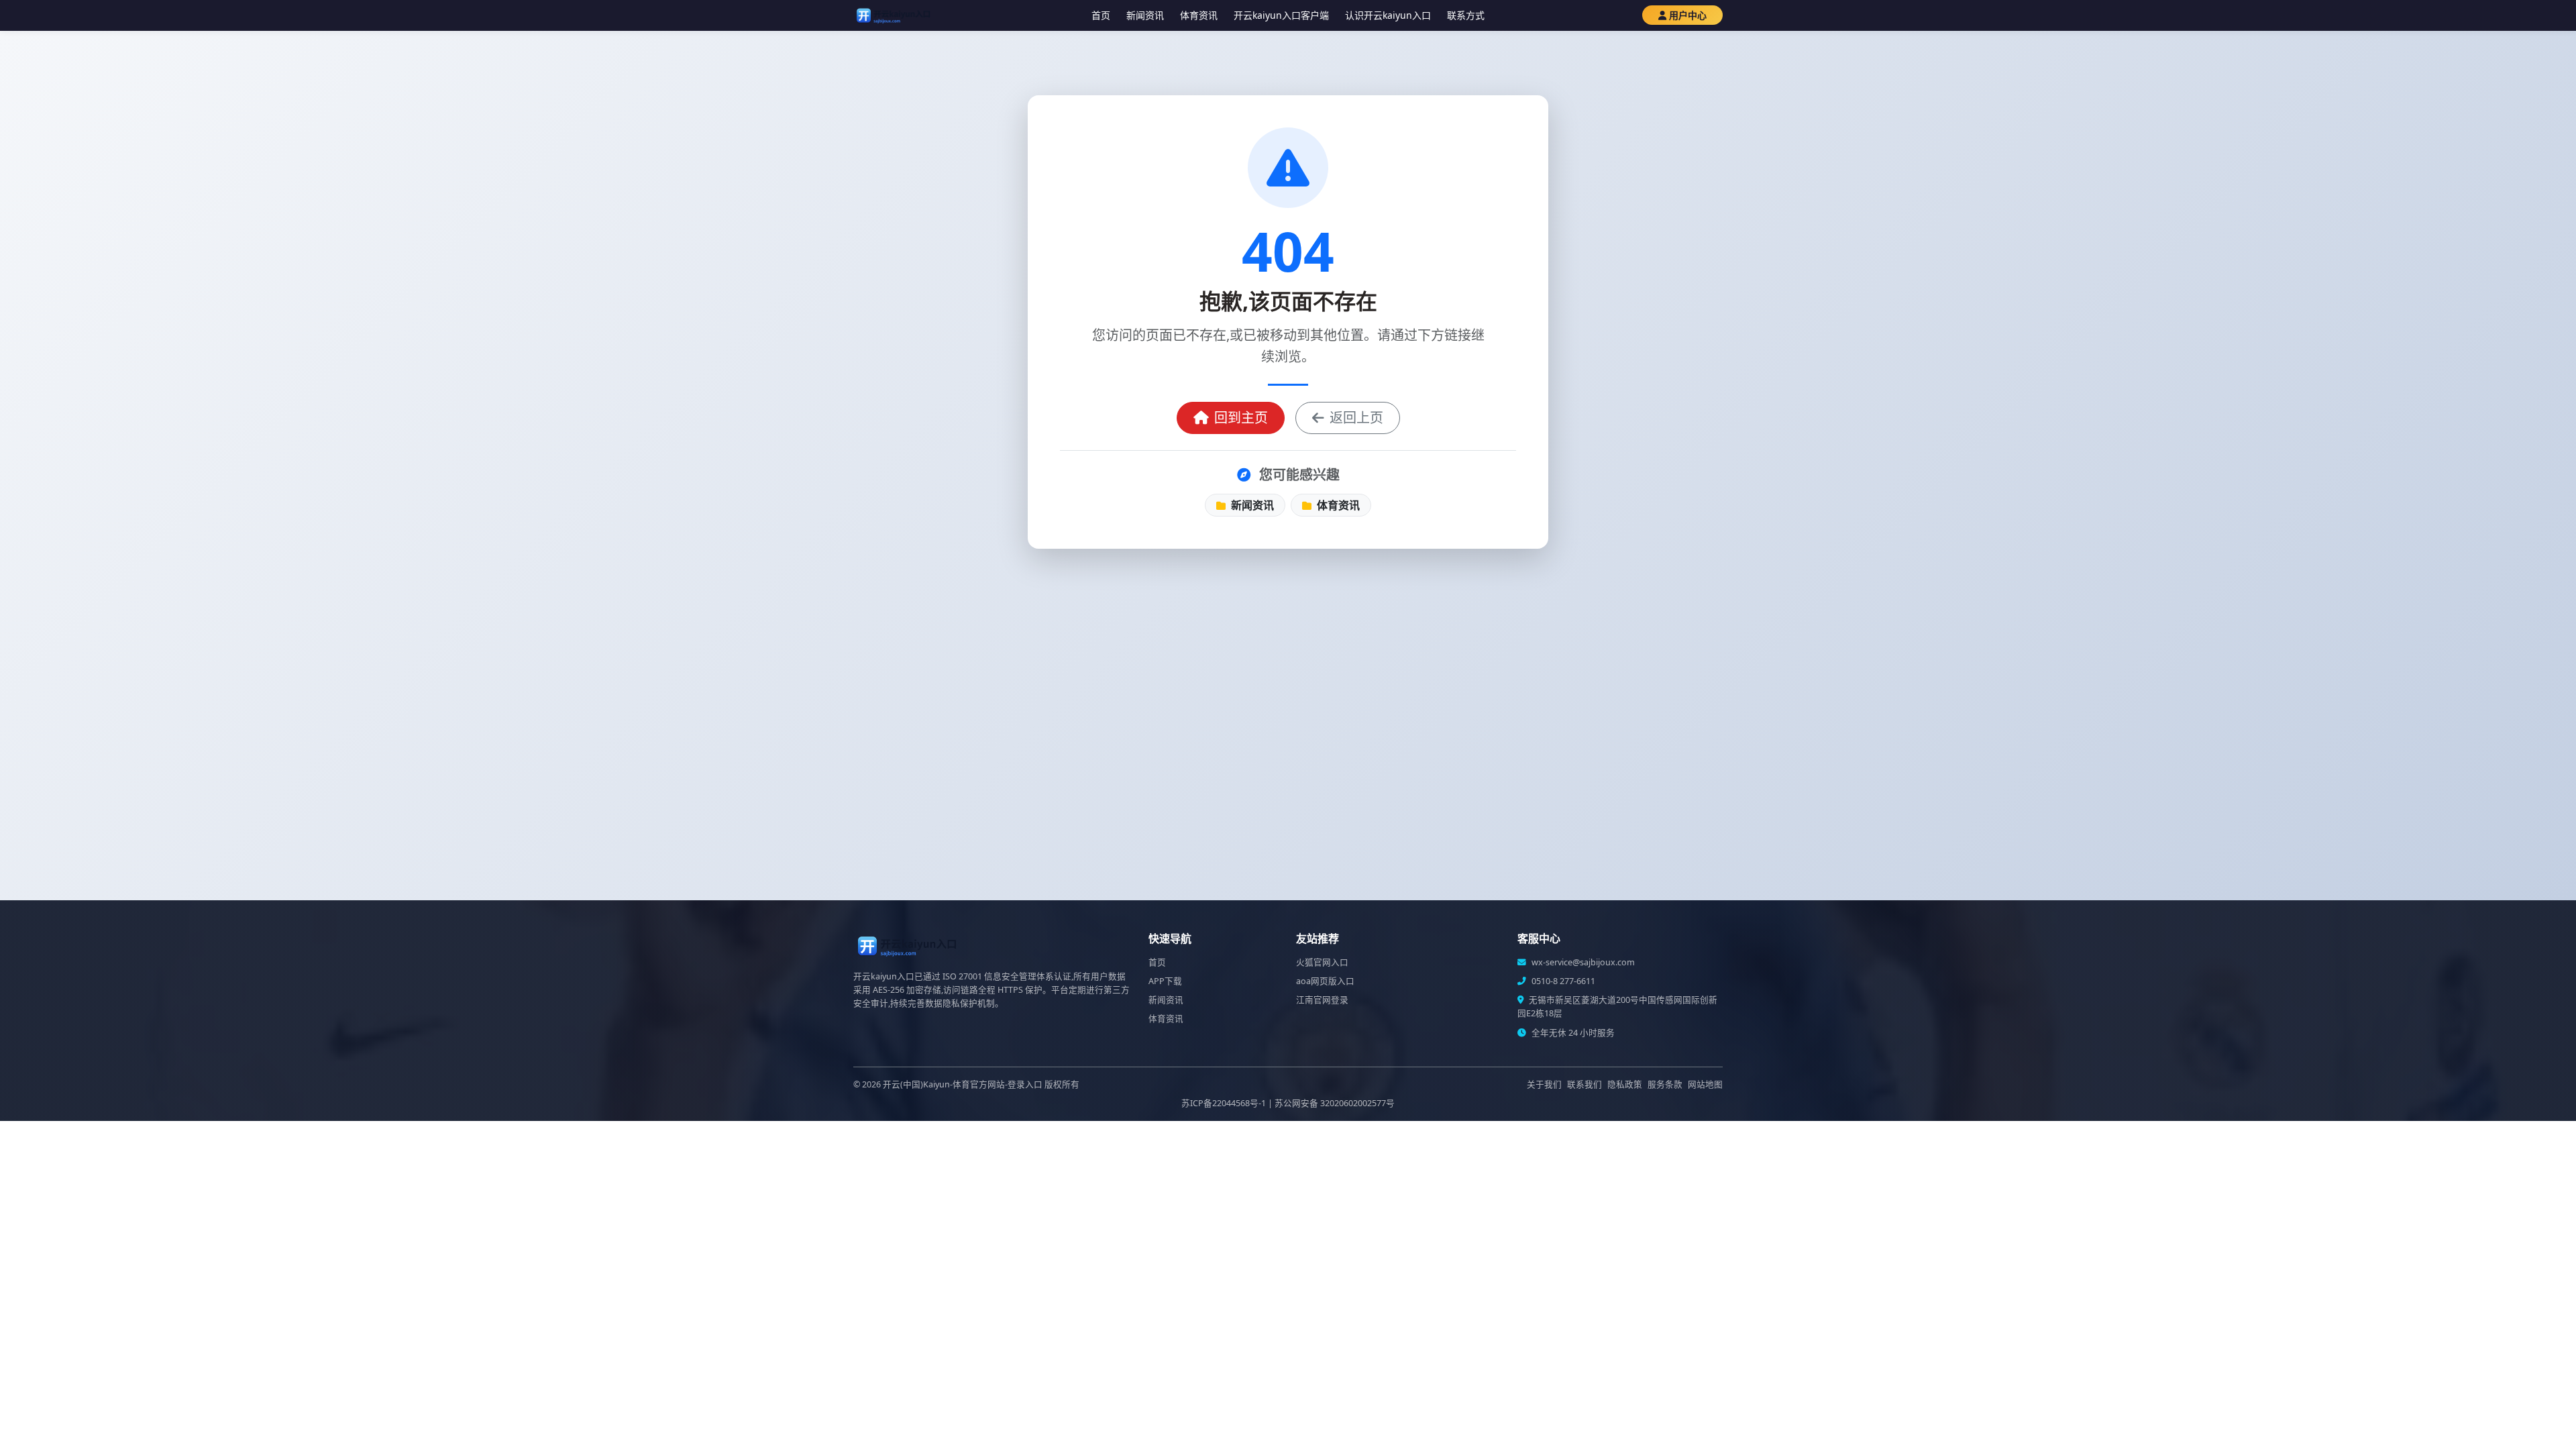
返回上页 (1356, 418)
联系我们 (1585, 1084)
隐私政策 (1625, 1084)
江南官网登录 (1322, 1000)
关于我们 (1544, 1084)
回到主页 (1241, 418)
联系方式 (1466, 15)
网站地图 (1705, 1084)
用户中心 (1688, 15)
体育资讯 (1199, 15)
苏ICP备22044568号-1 (1224, 1103)
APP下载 (1165, 981)
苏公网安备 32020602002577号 (1335, 1103)
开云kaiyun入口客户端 (1281, 15)
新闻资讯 (1145, 15)
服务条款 (1665, 1084)
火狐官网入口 (1322, 962)
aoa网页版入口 (1325, 981)
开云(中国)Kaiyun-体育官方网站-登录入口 (963, 1084)
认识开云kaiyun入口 (1388, 15)
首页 (1101, 15)
